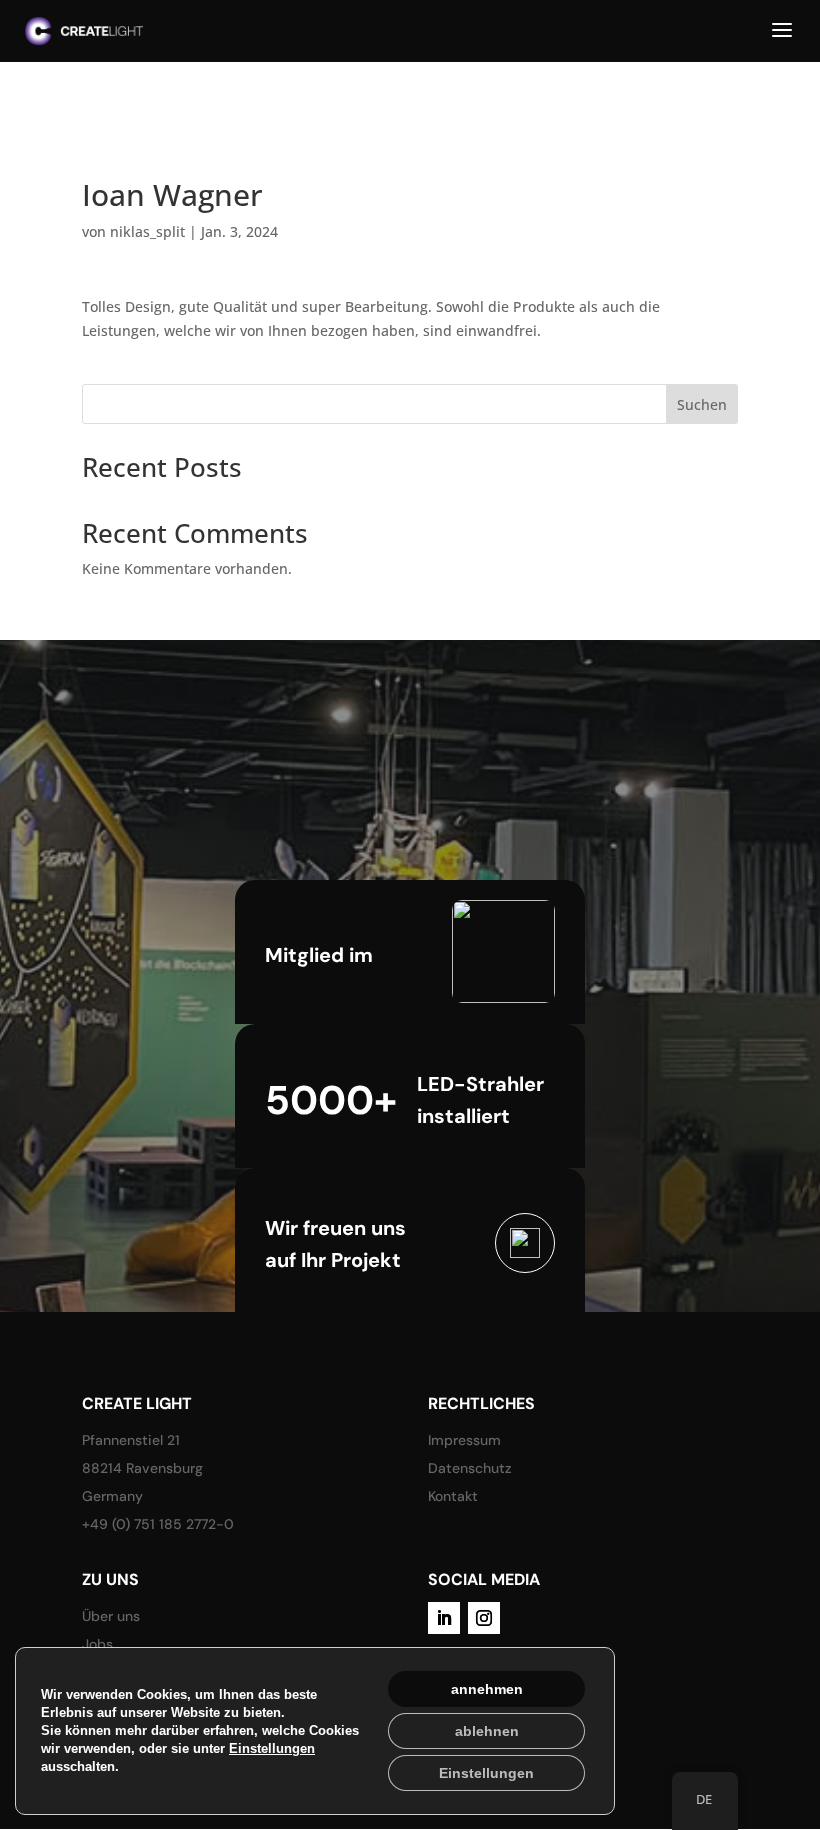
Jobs (97, 1644)
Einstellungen (272, 1748)
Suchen (702, 404)
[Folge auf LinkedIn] (444, 1618)
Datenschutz (470, 1468)
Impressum (464, 1440)
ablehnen (487, 1731)
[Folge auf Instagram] (484, 1618)
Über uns (111, 1616)
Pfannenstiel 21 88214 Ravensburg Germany (142, 1468)
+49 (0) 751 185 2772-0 (158, 1524)
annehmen (487, 1689)
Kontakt (453, 1496)
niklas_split (147, 231)
